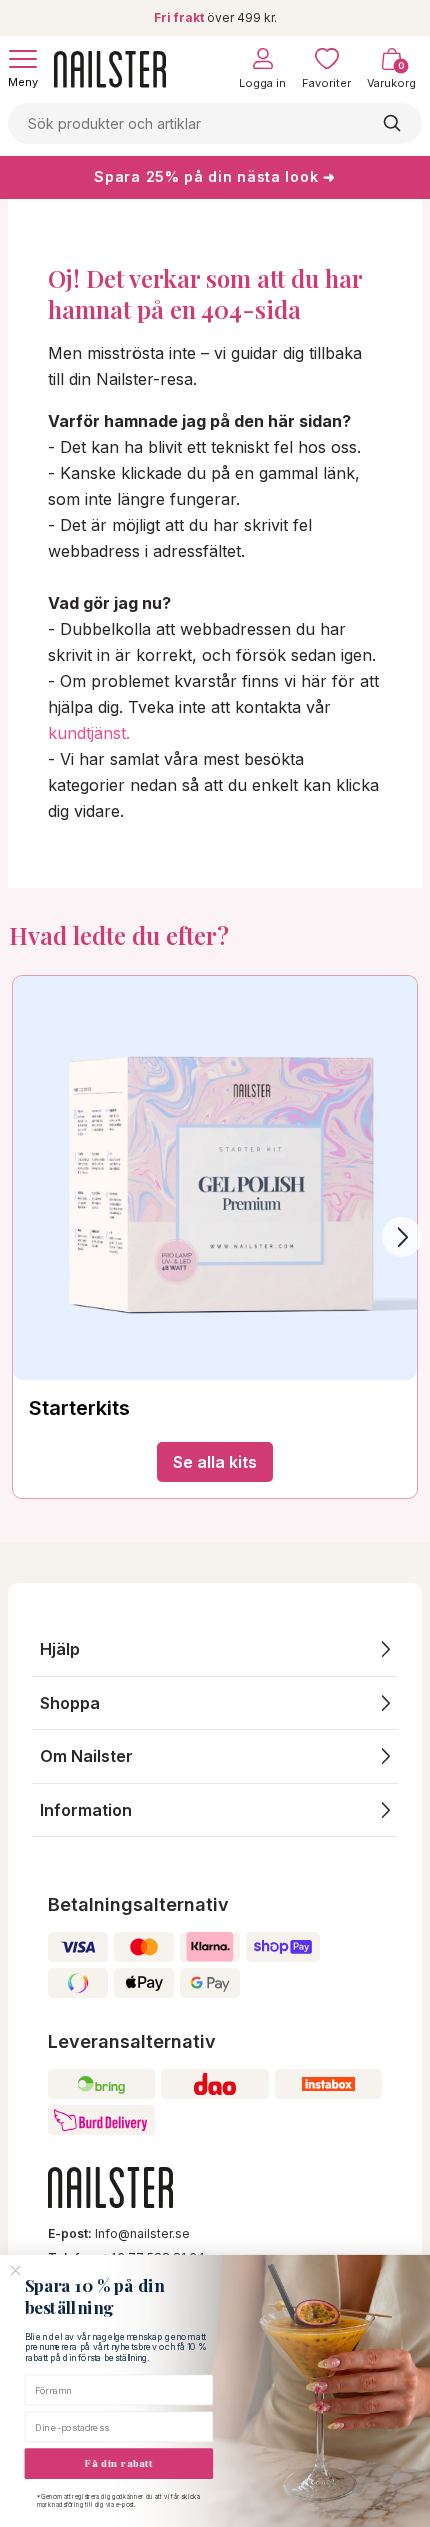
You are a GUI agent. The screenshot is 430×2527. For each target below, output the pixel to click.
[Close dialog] (16, 2271)
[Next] (402, 1237)
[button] (215, 1649)
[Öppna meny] (23, 59)
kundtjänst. (89, 733)
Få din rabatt (119, 2463)
